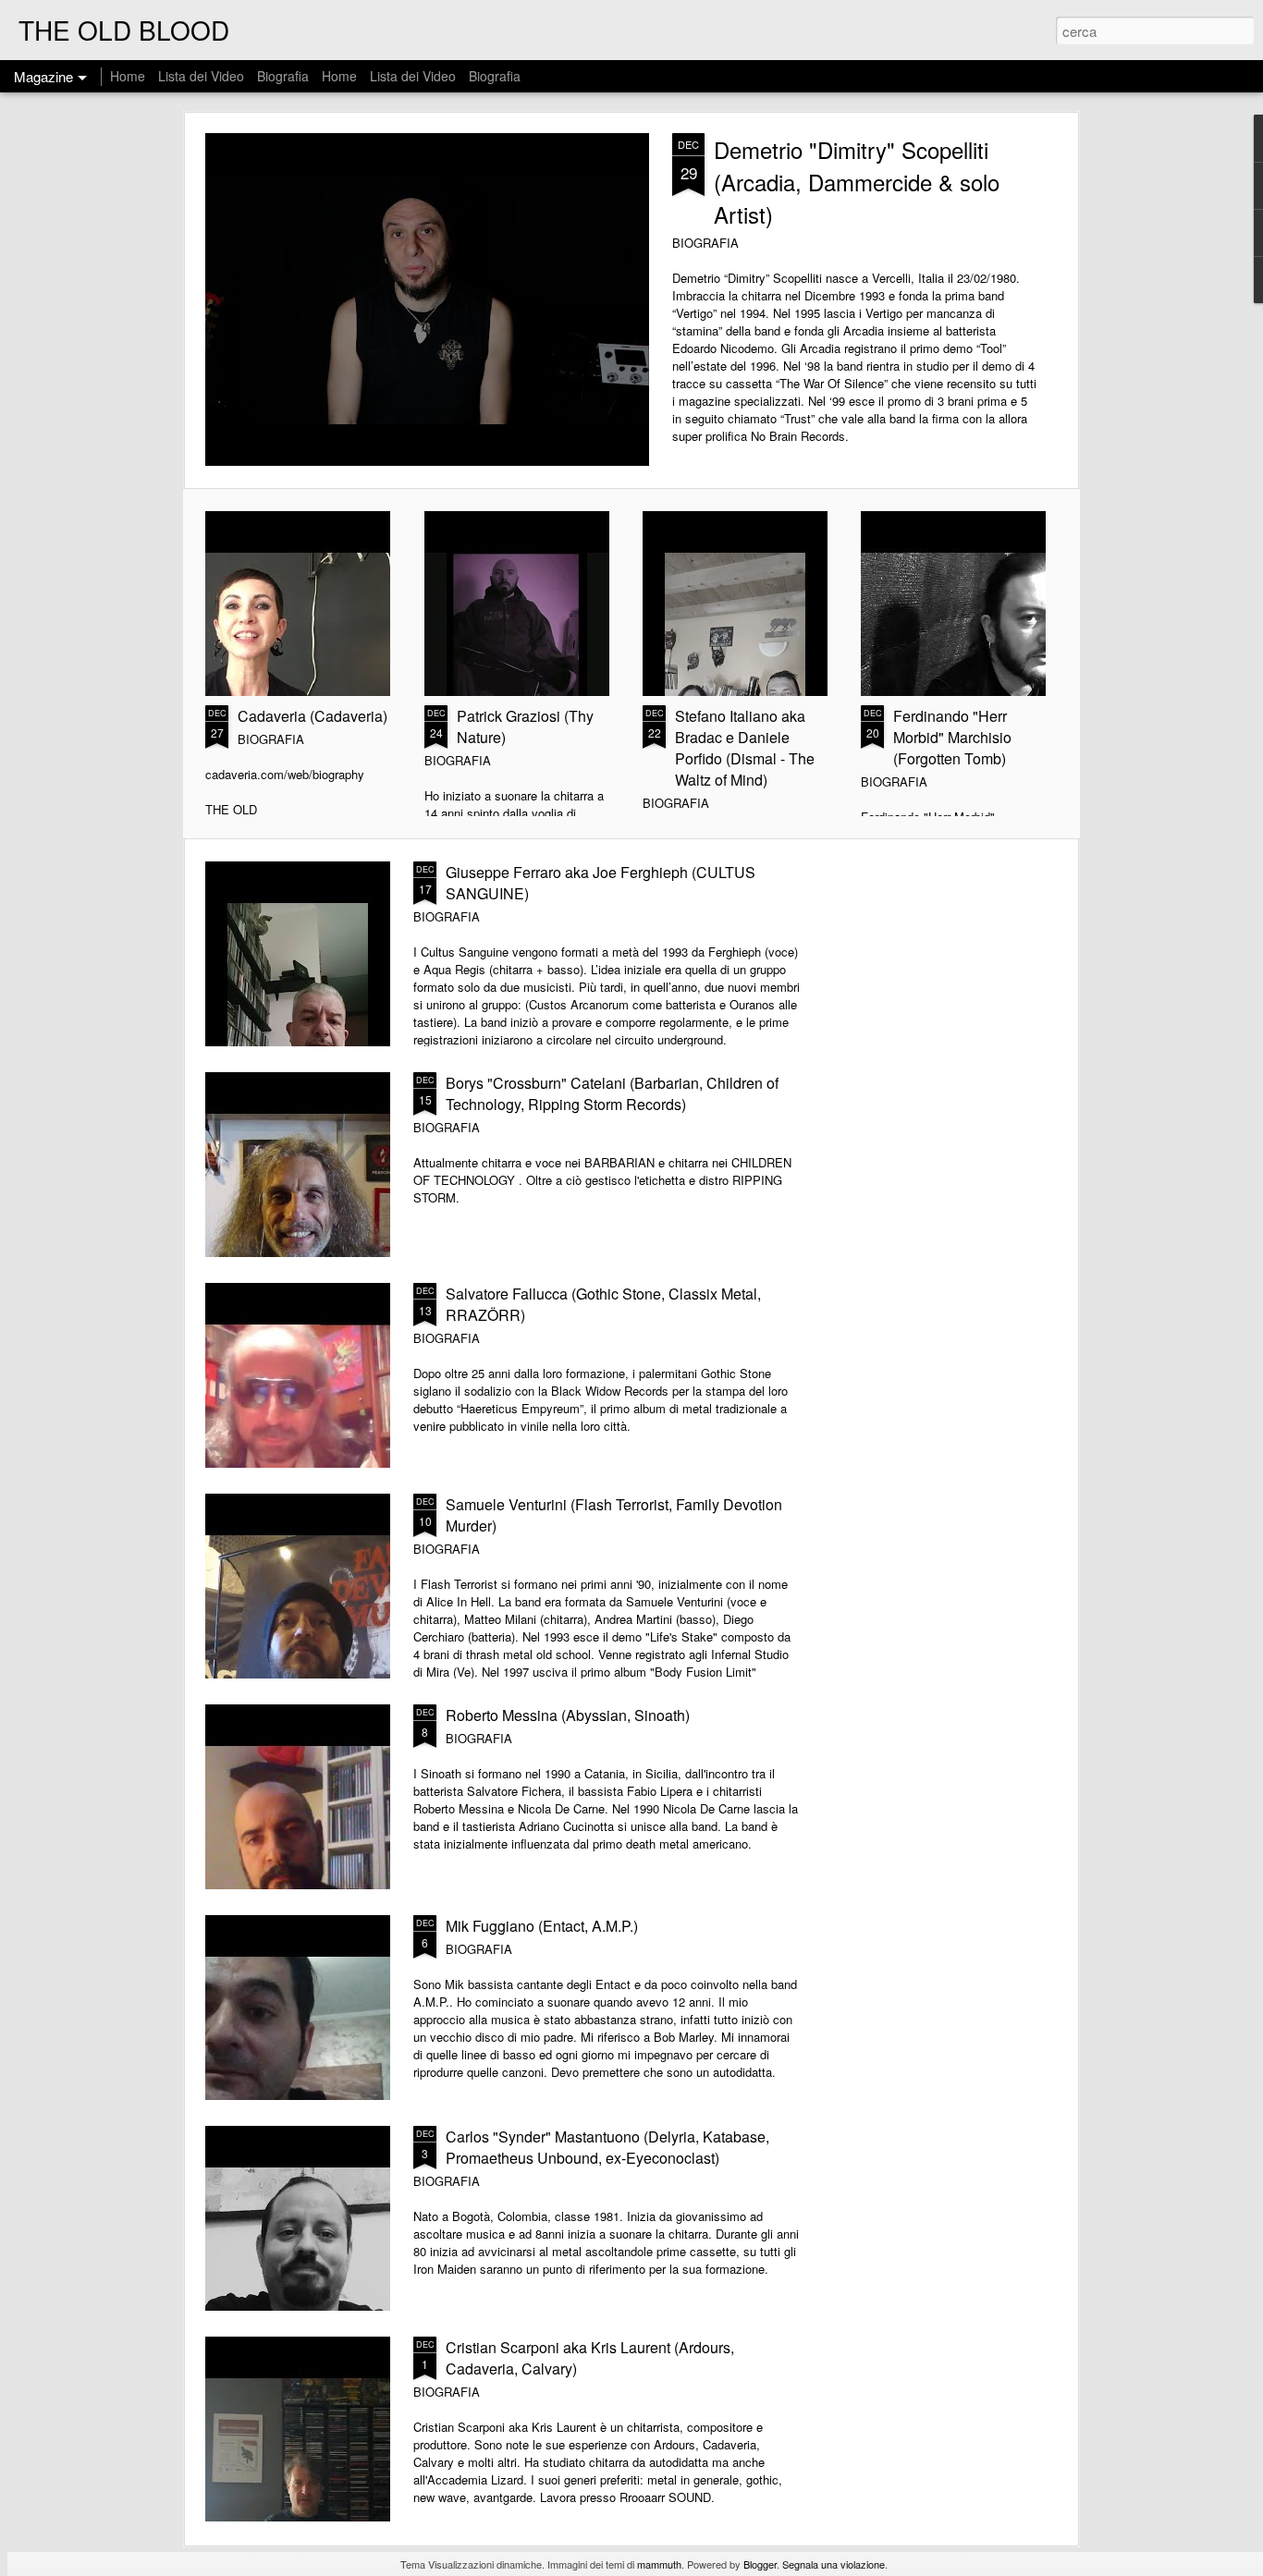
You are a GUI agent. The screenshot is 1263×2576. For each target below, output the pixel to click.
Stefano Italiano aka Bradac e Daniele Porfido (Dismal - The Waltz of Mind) (745, 748)
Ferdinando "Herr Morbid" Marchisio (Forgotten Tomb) (952, 737)
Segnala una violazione (834, 2564)
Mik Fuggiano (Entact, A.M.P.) (542, 1926)
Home (128, 76)
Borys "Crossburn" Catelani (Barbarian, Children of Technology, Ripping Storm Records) (612, 1093)
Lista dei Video (203, 76)
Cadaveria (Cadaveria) (313, 716)
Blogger (760, 2564)
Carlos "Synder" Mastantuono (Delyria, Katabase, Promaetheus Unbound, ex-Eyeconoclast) (607, 2147)
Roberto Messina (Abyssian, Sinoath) (568, 1715)
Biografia (283, 76)
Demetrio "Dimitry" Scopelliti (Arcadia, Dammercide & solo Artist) (857, 182)
